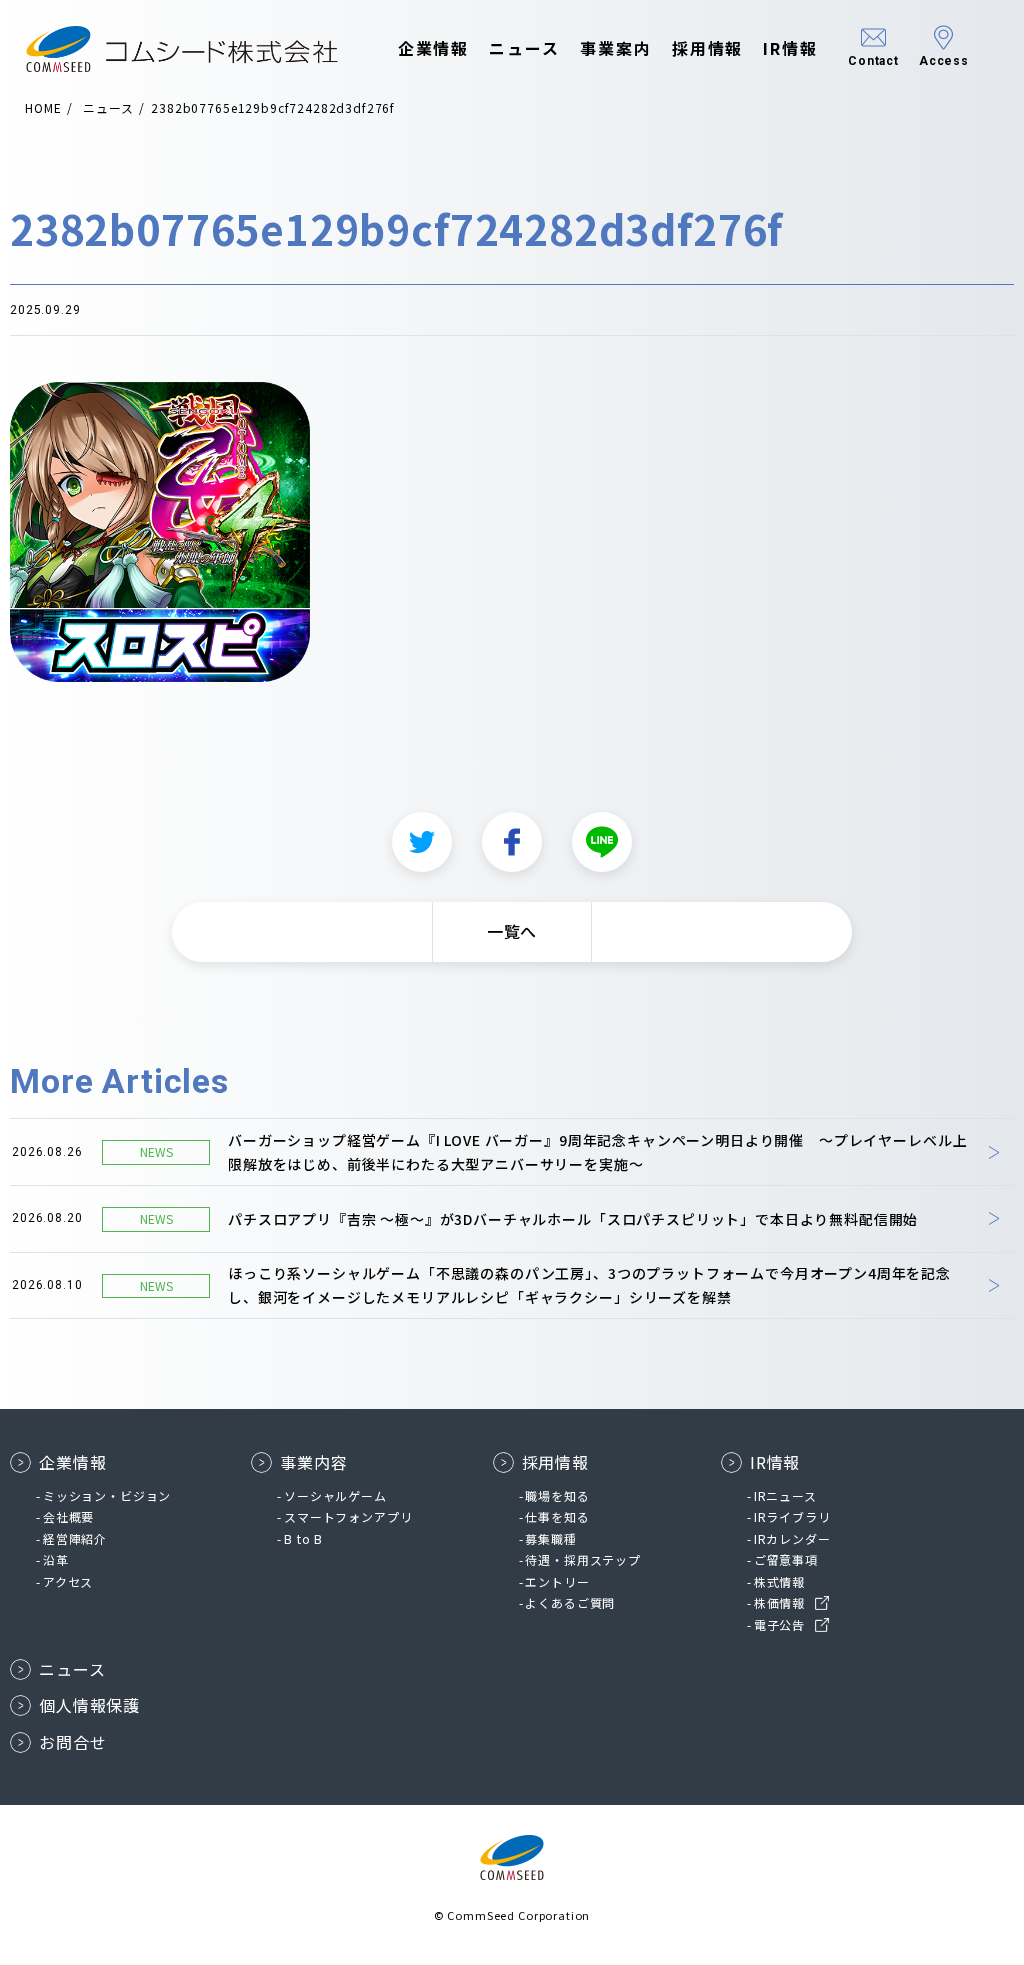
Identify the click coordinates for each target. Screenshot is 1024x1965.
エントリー (557, 1581)
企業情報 (434, 48)
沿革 (56, 1559)
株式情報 (779, 1581)
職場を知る (557, 1495)
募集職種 (550, 1538)
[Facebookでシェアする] (512, 842)
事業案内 (616, 48)
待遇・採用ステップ (583, 1559)
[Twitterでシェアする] (422, 842)
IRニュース (785, 1495)
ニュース (524, 48)
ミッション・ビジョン (107, 1495)
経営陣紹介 (75, 1538)
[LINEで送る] (602, 842)
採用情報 (708, 48)
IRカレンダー (792, 1538)
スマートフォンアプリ (348, 1516)
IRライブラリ (792, 1516)
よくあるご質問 (570, 1602)
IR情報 (790, 48)
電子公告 (779, 1624)
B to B (303, 1538)
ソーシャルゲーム (335, 1495)
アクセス (68, 1581)
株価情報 (779, 1602)
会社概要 (68, 1516)
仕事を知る (557, 1516)
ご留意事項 (786, 1559)
